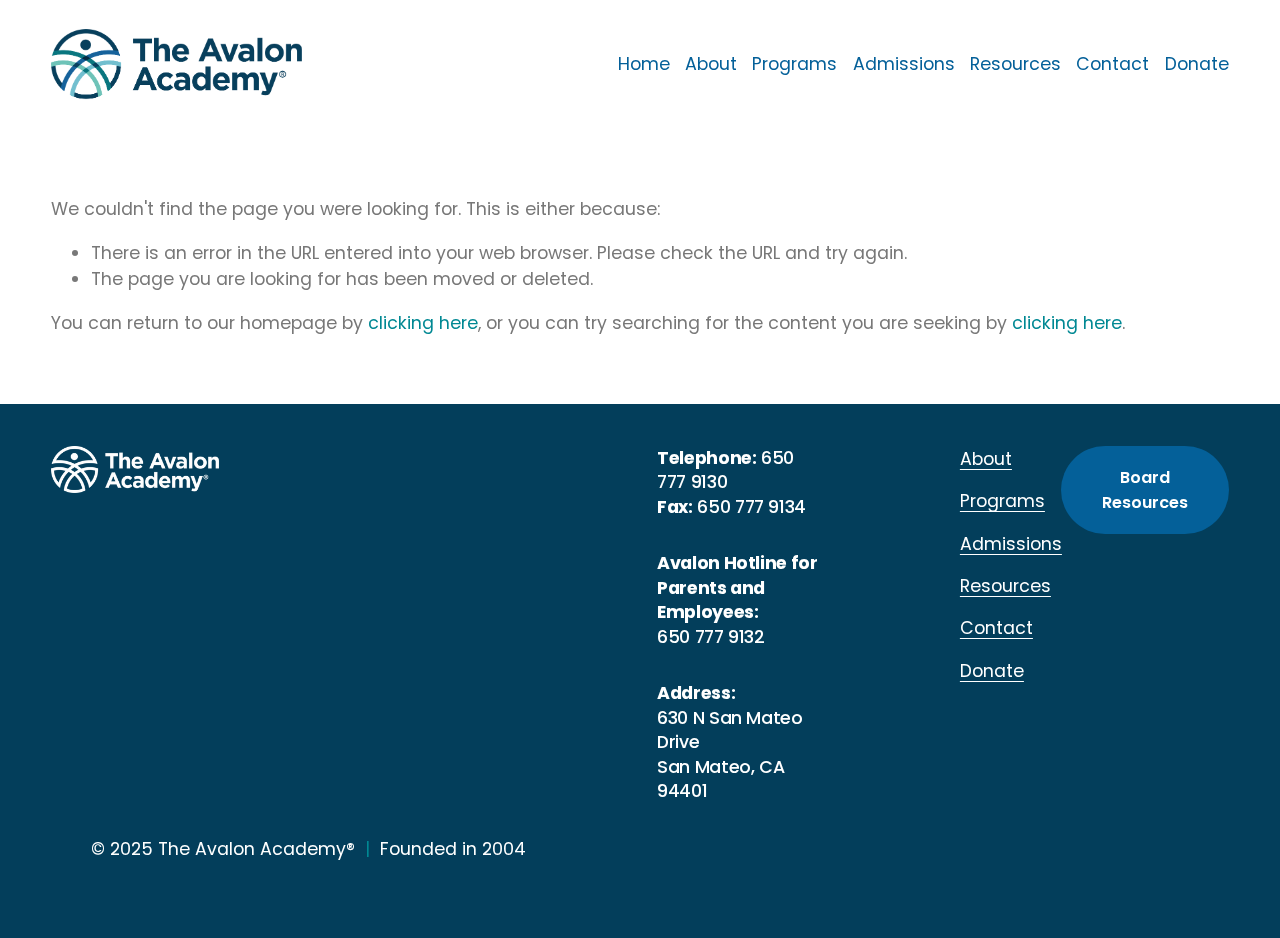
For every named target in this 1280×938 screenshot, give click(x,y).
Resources (1015, 64)
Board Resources (1145, 490)
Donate (1197, 64)
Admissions (904, 64)
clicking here (423, 323)
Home (644, 64)
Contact (1112, 64)
